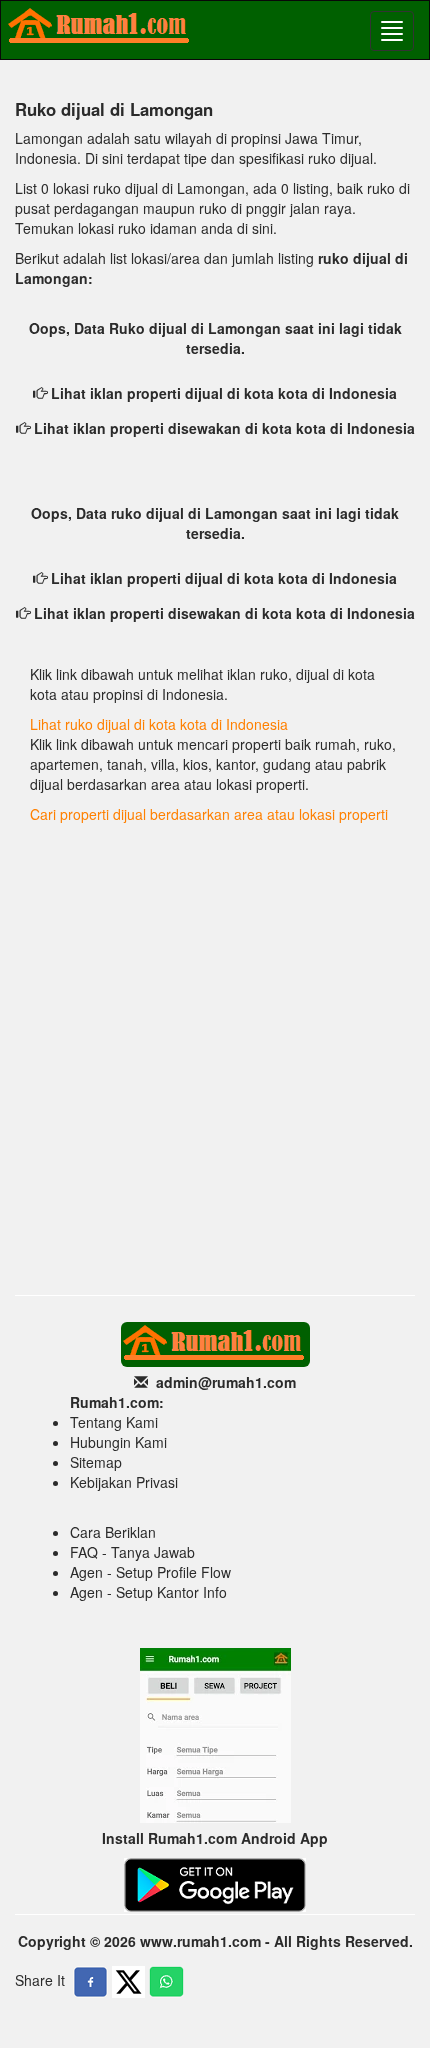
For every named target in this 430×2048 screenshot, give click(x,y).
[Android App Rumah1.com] (215, 1883)
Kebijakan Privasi (124, 1482)
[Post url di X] (128, 1982)
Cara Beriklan (113, 1532)
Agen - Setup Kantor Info (148, 1592)
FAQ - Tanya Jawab (132, 1552)
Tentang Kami (114, 1422)
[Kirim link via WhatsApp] (166, 1982)
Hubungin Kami (118, 1442)
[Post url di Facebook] (90, 1982)
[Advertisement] (215, 1060)
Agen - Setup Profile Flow (150, 1572)
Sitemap (96, 1462)
